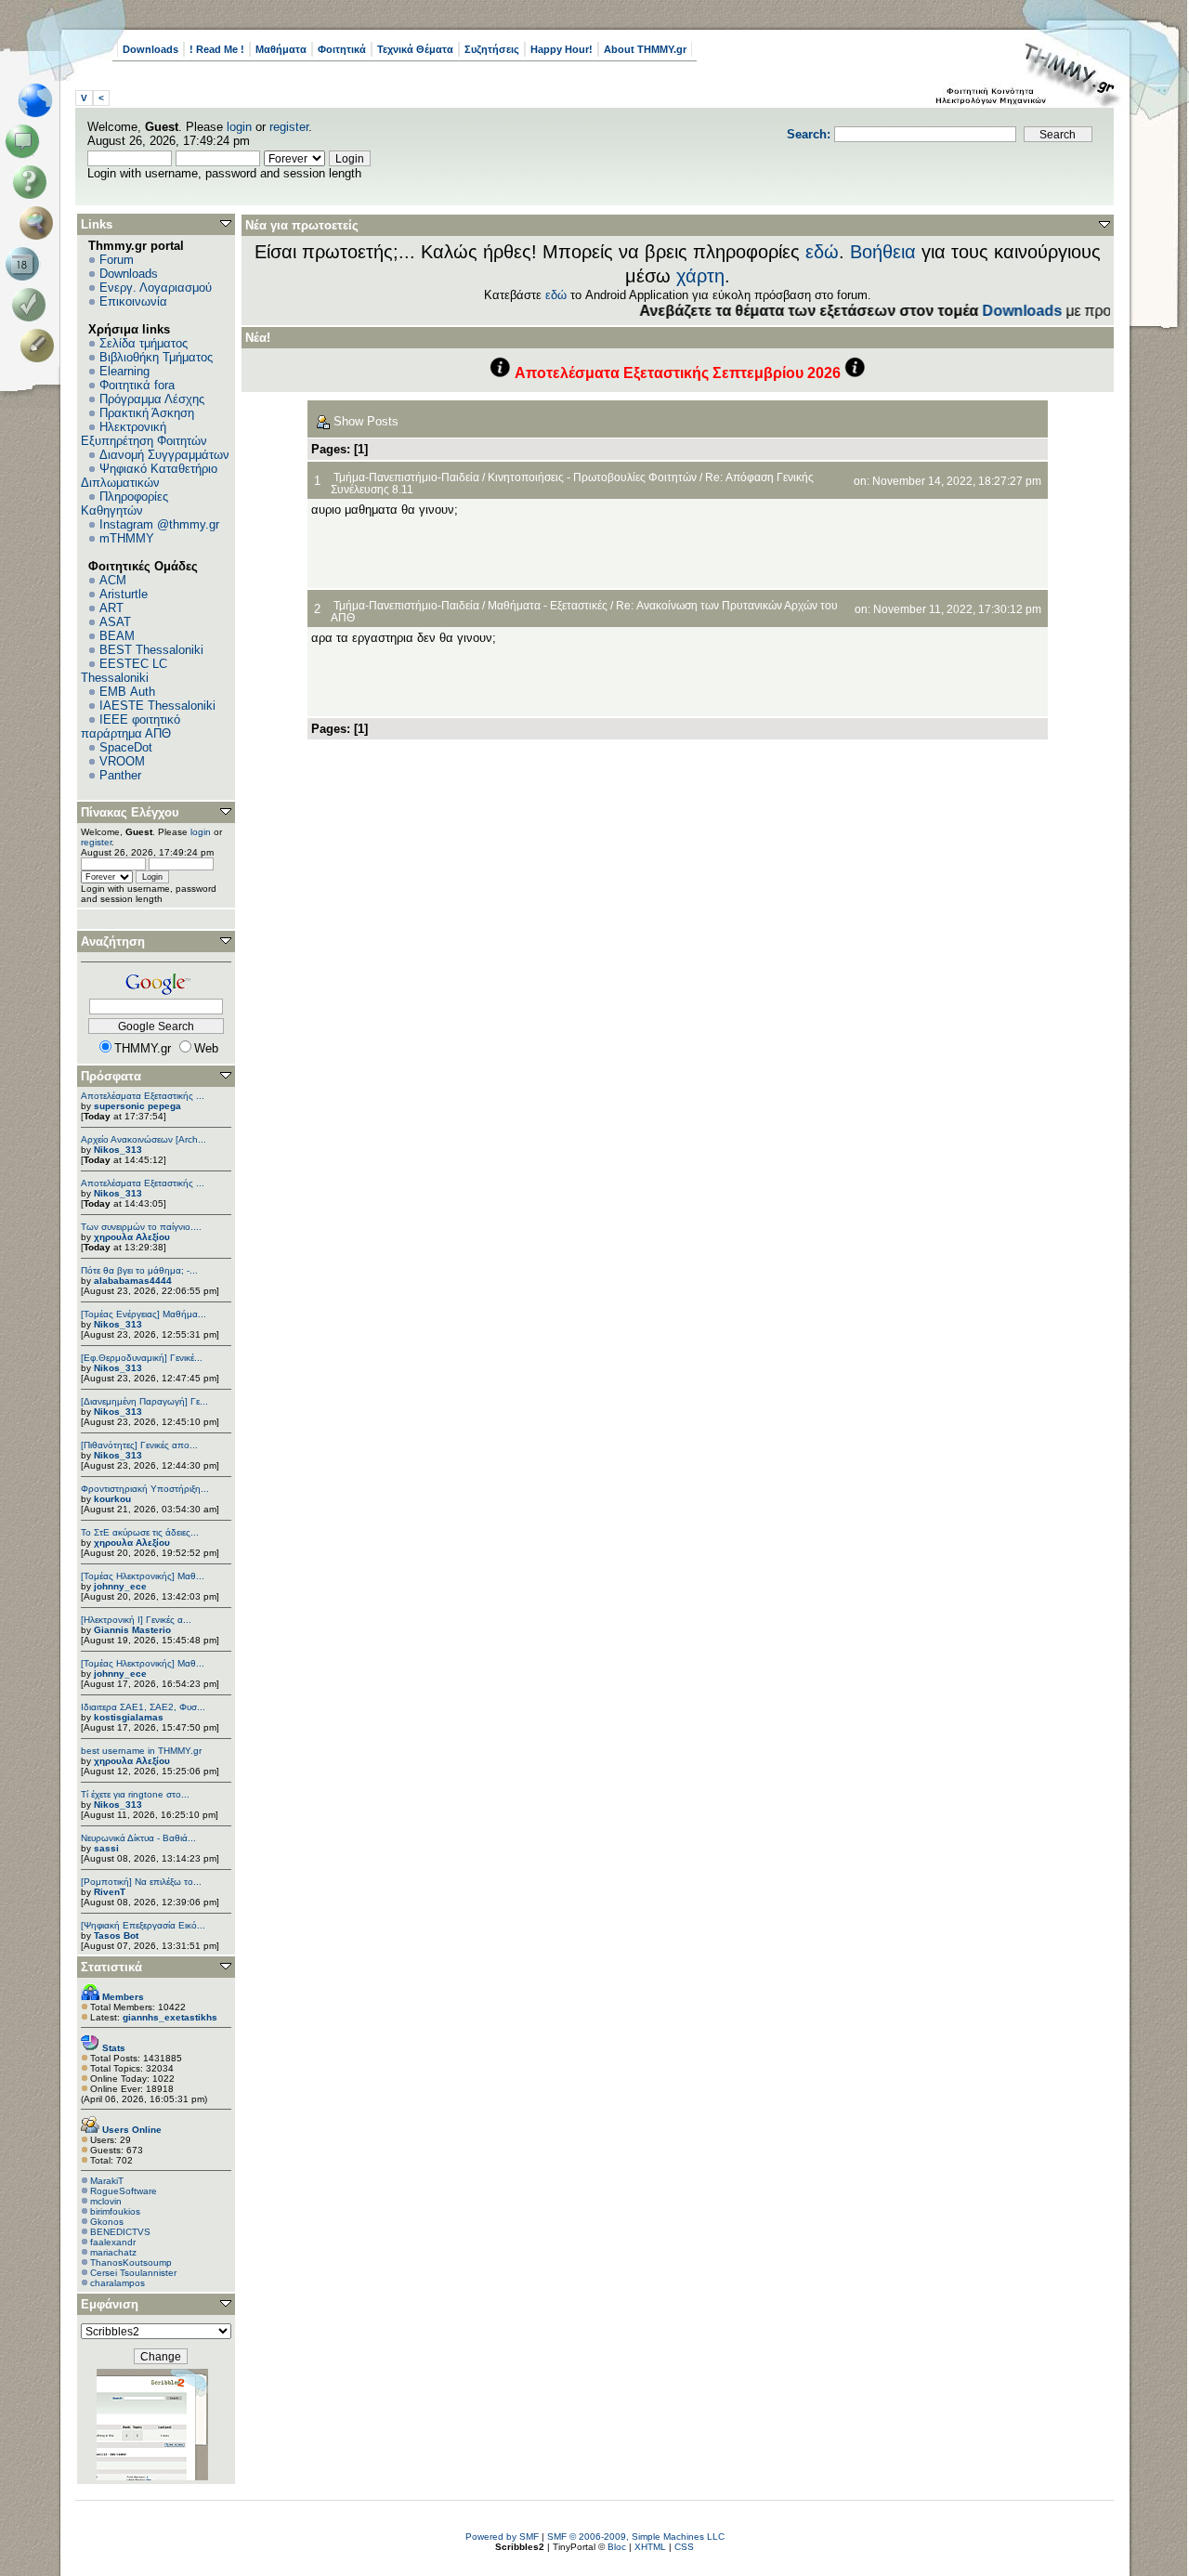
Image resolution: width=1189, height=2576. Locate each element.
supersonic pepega (137, 1106)
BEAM (117, 636)
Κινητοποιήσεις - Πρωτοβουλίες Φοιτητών (592, 477)
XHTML (650, 2547)
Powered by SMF (502, 2537)
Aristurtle (124, 594)
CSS (684, 2547)
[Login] (33, 305)
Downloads (150, 49)
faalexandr (113, 2242)
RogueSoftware (124, 2191)
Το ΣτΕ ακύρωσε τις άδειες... (140, 1532)
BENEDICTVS (120, 2232)
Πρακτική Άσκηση (147, 413)
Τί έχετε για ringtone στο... (135, 1794)
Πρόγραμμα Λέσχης (152, 399)
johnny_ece (120, 1586)
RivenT (110, 1892)
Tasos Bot (116, 1935)
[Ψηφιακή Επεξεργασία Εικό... (143, 1925)
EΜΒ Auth (127, 692)
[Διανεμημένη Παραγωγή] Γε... (144, 1401)
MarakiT (107, 2181)
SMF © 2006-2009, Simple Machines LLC (636, 2537)
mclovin (106, 2201)
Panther (120, 775)
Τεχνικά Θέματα (415, 49)
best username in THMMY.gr (141, 1751)
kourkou (112, 1499)
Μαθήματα (281, 49)
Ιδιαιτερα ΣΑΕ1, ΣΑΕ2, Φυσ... (143, 1707)
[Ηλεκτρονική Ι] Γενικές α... (136, 1620)
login (239, 127)
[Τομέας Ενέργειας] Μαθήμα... (144, 1314)
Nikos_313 (118, 1150)
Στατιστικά (111, 1967)
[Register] (40, 346)
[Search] (40, 223)
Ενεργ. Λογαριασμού (156, 288)
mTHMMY (127, 538)
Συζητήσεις (492, 49)
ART (111, 608)
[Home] (40, 100)
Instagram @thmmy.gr (159, 524)
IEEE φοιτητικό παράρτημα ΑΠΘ (131, 726)
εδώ (822, 252)
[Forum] (26, 141)
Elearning (124, 371)
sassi (106, 1848)
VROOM (122, 761)
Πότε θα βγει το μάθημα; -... (139, 1270)
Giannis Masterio (132, 1630)
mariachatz (113, 2252)
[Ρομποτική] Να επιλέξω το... (141, 1882)
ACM (113, 580)
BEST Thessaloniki (151, 650)
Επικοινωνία (133, 301)
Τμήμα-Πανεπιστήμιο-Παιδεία (406, 477)
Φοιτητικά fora (137, 385)
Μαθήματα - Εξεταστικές (548, 605)
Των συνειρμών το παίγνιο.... (141, 1227)
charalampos (118, 2283)
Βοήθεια (883, 252)
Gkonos (107, 2222)
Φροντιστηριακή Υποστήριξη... (145, 1489)
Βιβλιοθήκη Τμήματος (156, 357)
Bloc (617, 2547)
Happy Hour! (562, 49)
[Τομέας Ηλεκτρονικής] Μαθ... (143, 1576)
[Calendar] (26, 264)
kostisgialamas (129, 1717)
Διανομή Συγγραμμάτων (164, 455)
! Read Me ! (217, 49)
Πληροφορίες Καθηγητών (124, 503)
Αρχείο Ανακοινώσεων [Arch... (144, 1139)
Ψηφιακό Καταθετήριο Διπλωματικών (149, 476)
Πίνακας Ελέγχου (130, 812)
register (289, 127)
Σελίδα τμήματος (144, 343)
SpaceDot (126, 747)
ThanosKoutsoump (131, 2262)
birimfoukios (115, 2211)
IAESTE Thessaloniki (157, 706)
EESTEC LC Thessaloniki (124, 671)
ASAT (115, 622)
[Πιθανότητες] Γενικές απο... (139, 1445)
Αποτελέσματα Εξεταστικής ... (143, 1096)
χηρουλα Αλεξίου (132, 1237)
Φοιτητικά (342, 49)
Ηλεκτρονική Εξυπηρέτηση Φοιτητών (144, 434)
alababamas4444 (133, 1281)
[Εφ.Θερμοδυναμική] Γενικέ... (142, 1358)
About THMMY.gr (645, 49)
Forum (117, 260)
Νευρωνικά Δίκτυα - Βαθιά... (138, 1838)
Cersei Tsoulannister (133, 2273)
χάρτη (700, 276)
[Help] (33, 182)
